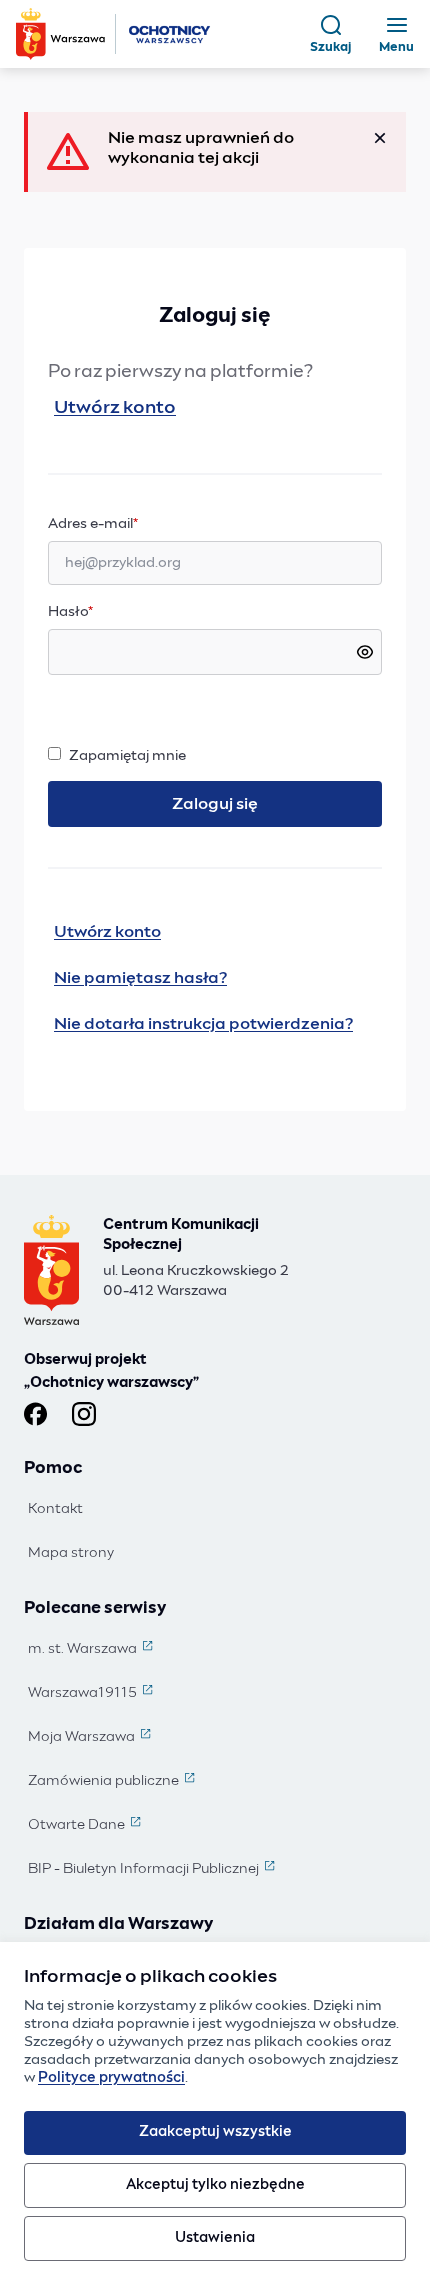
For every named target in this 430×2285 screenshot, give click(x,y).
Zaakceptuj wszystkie (215, 2132)
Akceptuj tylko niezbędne (215, 2185)
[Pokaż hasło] (365, 652)
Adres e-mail (132, 523)
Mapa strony (71, 1553)
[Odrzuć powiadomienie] (380, 138)
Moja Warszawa (91, 1738)
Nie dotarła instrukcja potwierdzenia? (203, 1024)
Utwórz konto (115, 408)
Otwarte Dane (86, 1826)
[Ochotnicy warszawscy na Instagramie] (84, 1414)
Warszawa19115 (92, 1694)
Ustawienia (215, 2238)
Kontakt (55, 1509)
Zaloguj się (215, 804)
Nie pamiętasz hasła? (140, 978)
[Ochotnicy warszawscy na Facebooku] (36, 1414)
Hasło (70, 612)
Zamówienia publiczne (113, 1782)
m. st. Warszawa (92, 1650)
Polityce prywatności (111, 2078)
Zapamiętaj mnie (127, 756)
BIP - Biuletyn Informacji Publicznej (153, 1870)
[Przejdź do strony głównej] (115, 34)
